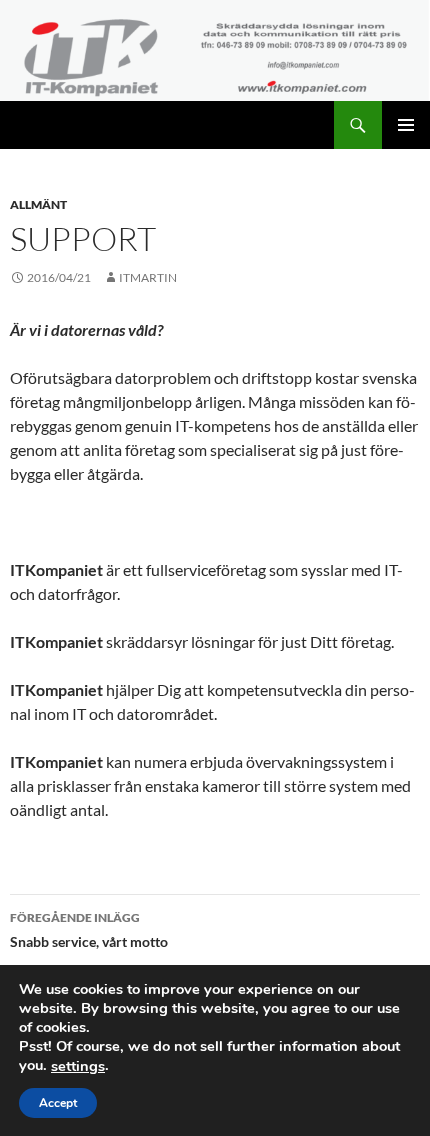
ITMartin (148, 277)
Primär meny (406, 125)
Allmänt (38, 204)
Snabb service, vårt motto (89, 930)
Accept (58, 1103)
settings (78, 1066)
